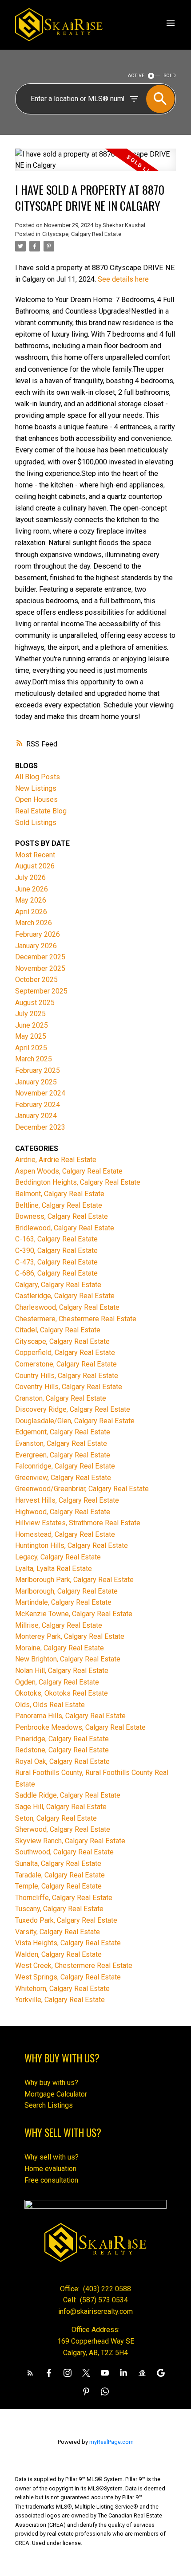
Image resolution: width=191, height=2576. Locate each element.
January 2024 (36, 1116)
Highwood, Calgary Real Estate (63, 1512)
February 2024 (38, 1105)
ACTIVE (136, 76)
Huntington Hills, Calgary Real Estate (72, 1545)
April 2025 (31, 1048)
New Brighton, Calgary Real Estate (68, 1659)
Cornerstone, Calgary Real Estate (66, 1364)
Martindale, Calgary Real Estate (63, 1602)
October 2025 (36, 980)
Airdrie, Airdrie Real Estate (56, 1160)
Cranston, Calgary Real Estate (61, 1398)
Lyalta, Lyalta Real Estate (54, 1569)
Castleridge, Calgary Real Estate (65, 1296)
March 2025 (34, 1059)
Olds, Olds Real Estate (50, 1705)
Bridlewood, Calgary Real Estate (65, 1228)
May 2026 (31, 900)
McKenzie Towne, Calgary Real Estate (74, 1614)
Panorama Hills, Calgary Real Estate (70, 1716)
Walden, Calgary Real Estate (58, 1954)
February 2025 (38, 1070)
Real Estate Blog (41, 811)
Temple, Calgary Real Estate (58, 1886)
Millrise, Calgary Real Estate (59, 1625)
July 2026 (30, 878)
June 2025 (32, 1025)
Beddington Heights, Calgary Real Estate (78, 1182)
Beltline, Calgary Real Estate (59, 1205)
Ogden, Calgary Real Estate (57, 1682)
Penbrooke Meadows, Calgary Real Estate (80, 1727)
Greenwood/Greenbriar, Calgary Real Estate (82, 1489)
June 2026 (32, 889)
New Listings (36, 788)
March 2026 (34, 923)
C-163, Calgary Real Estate (56, 1239)
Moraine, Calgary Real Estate (60, 1648)
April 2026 (31, 912)
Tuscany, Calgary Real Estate (59, 1909)
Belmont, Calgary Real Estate (60, 1194)
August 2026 (35, 866)
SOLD (170, 76)
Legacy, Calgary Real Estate (58, 1557)
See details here (123, 279)
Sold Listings (36, 823)
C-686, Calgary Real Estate (56, 1273)
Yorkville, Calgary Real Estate (60, 2000)
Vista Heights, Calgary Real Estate (68, 1943)
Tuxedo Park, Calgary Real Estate (66, 1920)
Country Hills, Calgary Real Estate (67, 1376)
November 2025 (40, 968)
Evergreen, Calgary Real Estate (63, 1455)
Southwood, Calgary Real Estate (64, 1852)
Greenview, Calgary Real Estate (63, 1478)
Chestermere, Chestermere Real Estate (76, 1319)
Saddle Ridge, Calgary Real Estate (68, 1795)
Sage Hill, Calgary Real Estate (61, 1807)
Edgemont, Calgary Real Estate (63, 1432)
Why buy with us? (51, 2083)
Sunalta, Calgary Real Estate (58, 1863)
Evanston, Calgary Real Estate (61, 1443)
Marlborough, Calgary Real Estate (66, 1591)
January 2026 (36, 946)
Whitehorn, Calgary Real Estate (62, 1989)
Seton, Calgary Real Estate (56, 1818)
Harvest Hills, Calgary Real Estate (67, 1500)
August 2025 (35, 1003)
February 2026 (38, 934)
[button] (30, 2373)
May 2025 (31, 1036)
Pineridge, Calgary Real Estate (62, 1739)
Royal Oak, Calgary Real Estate (62, 1761)
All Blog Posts (38, 777)
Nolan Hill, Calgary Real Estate (62, 1671)
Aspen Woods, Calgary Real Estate (69, 1171)
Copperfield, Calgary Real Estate (65, 1353)
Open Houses (36, 799)
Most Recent (35, 855)
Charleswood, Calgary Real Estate (67, 1307)
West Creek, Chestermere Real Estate (74, 1965)
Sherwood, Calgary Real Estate (63, 1829)
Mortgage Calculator (56, 2094)
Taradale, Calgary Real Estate (60, 1875)
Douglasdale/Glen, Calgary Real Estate (75, 1421)
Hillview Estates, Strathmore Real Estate (78, 1523)
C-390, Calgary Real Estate (56, 1251)
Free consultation (51, 2180)
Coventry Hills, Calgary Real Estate (69, 1387)
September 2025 (41, 991)
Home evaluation (50, 2169)
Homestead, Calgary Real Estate (65, 1534)
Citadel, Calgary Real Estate (58, 1330)
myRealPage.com (111, 2442)
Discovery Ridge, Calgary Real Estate (73, 1409)
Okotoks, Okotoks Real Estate (62, 1693)
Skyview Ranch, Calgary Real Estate (70, 1841)
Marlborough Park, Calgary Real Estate (74, 1580)
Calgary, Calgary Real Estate (58, 1285)
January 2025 (36, 1082)
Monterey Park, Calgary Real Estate (70, 1636)
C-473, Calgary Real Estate (56, 1262)
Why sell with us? (52, 2157)
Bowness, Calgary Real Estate (62, 1216)
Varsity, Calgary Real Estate (58, 1932)
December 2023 (40, 1127)
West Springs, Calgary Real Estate (68, 1977)
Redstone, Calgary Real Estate (62, 1750)
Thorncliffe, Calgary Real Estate (64, 1898)
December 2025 (40, 957)
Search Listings (49, 2105)
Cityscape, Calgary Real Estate (82, 234)
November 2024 (40, 1093)
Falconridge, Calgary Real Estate (65, 1466)
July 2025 (30, 1014)
